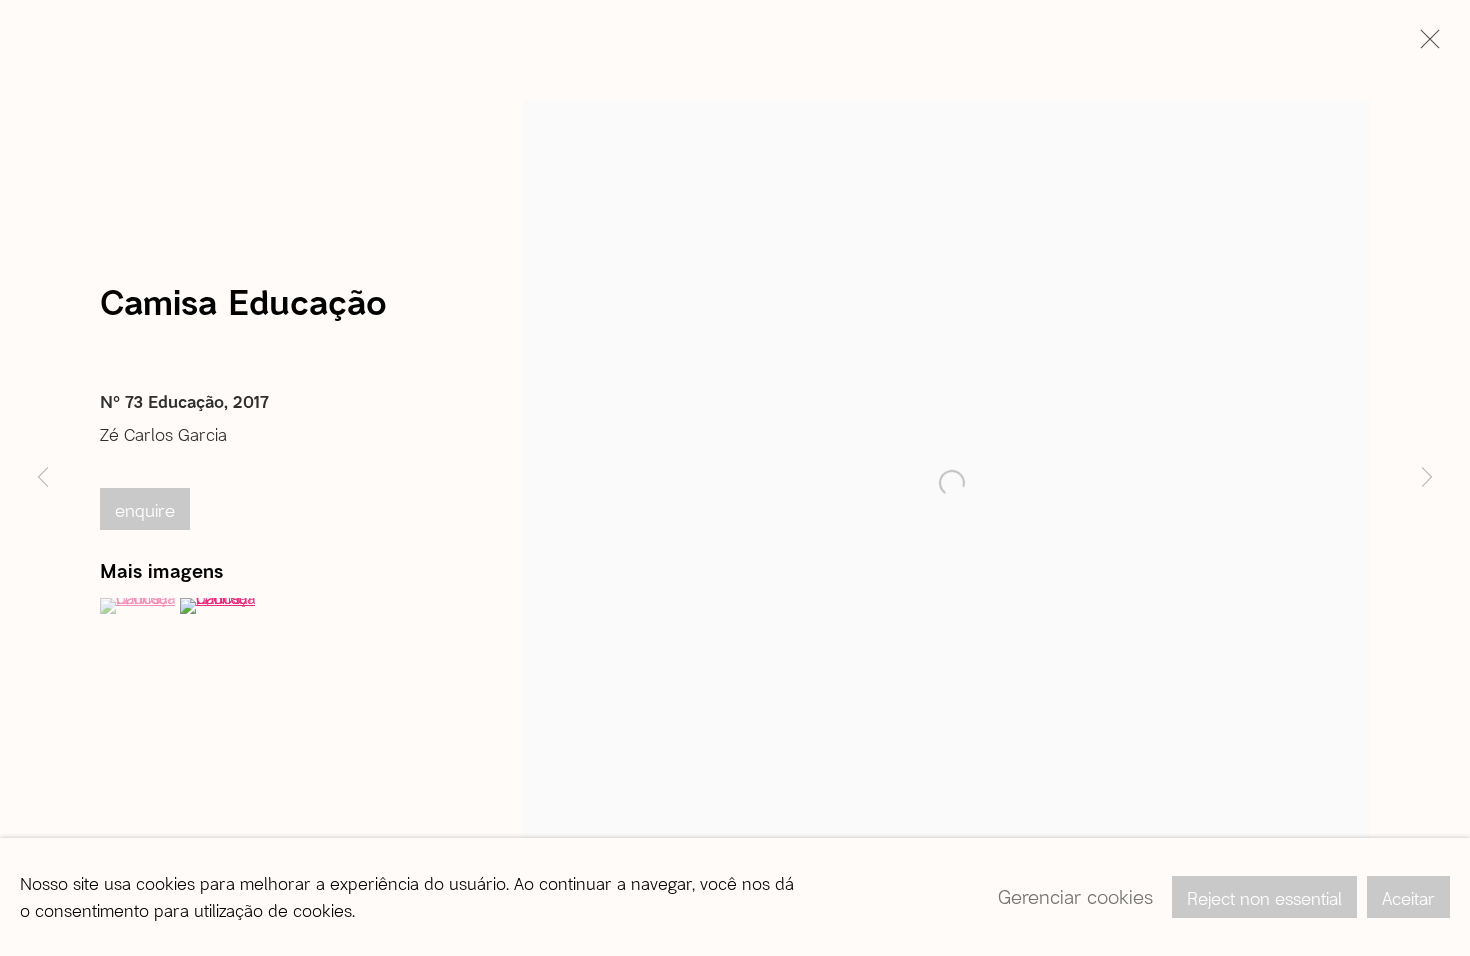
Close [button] (1425, 45)
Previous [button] (43, 477)
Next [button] (1427, 477)
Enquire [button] (145, 510)
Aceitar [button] (1408, 898)
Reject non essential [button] (1264, 898)
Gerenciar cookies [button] (1075, 896)
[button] (137, 606)
